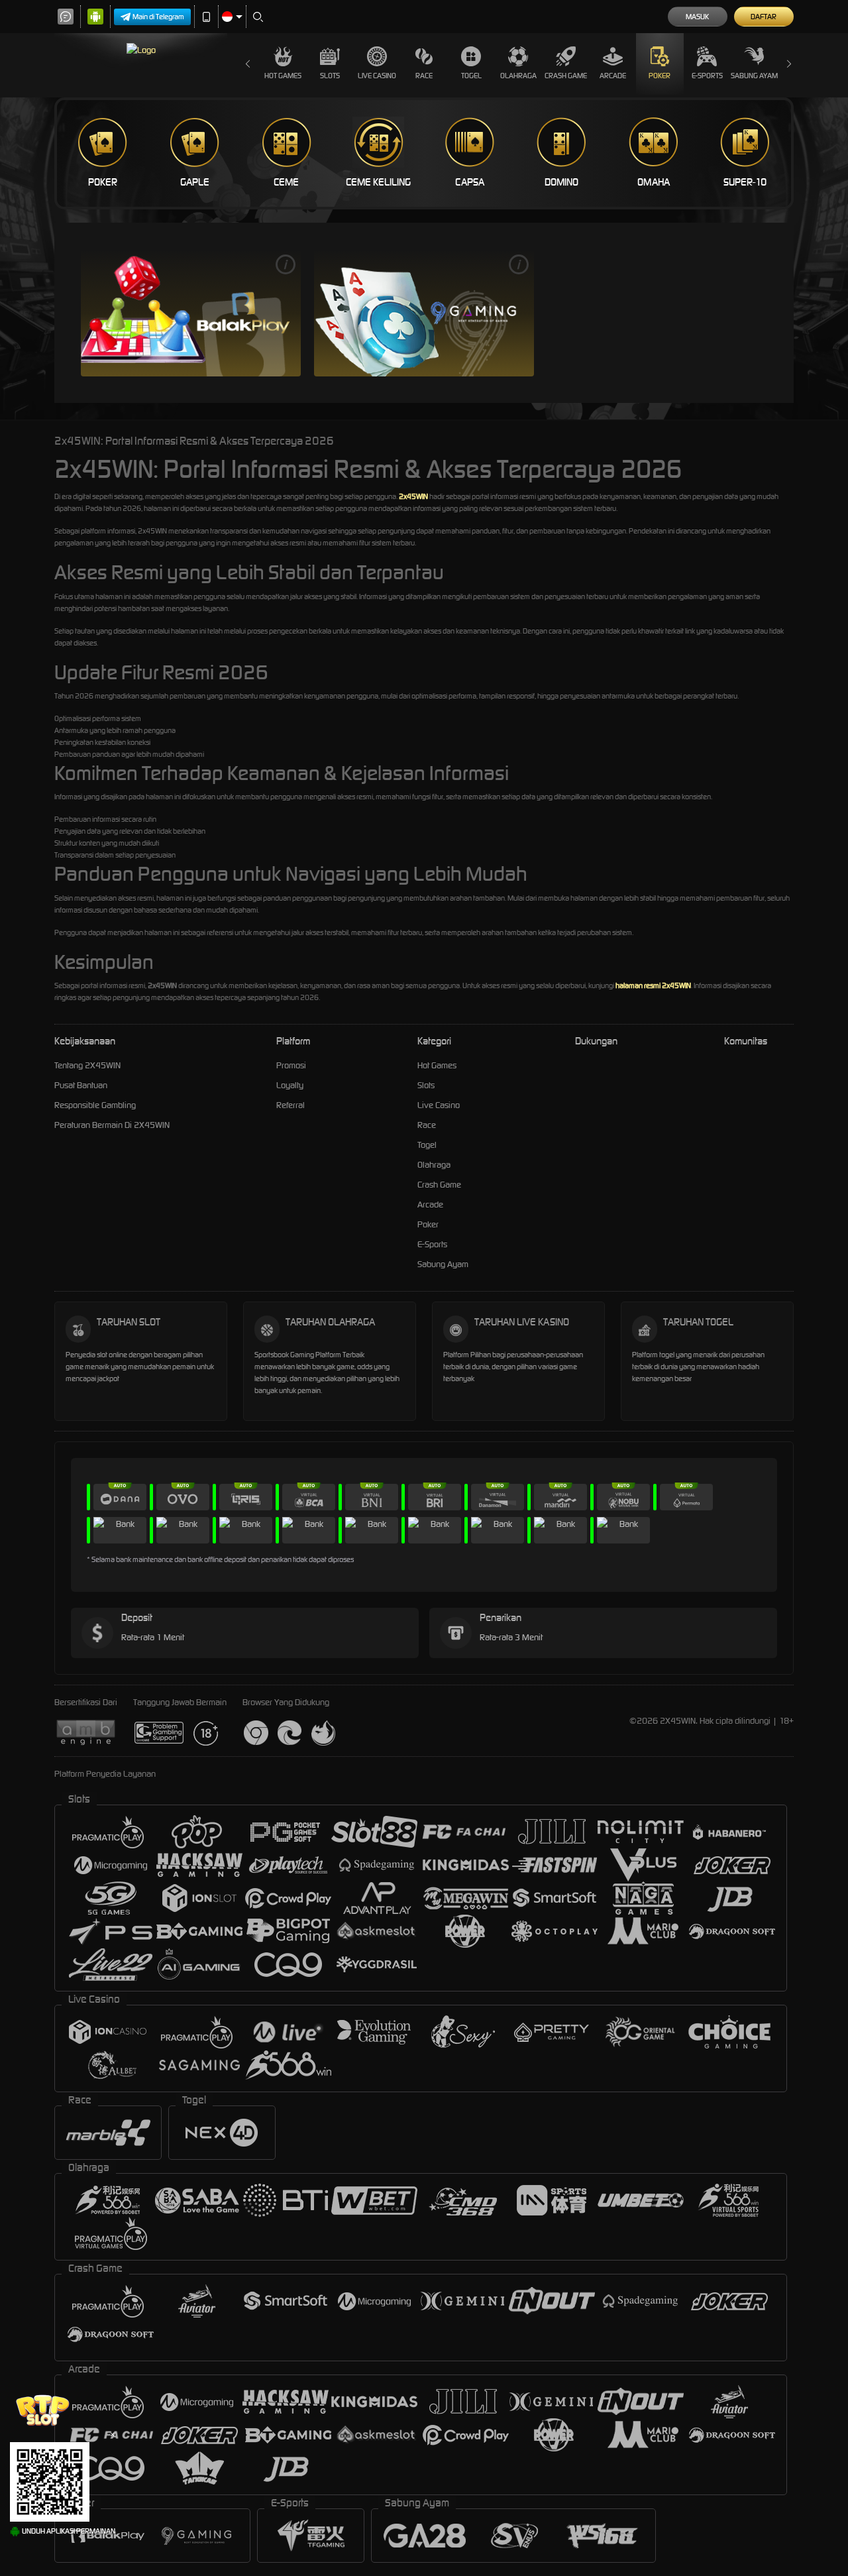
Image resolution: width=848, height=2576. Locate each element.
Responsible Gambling (95, 1105)
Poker (660, 76)
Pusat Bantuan (81, 1085)
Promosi (291, 1065)
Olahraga (518, 76)
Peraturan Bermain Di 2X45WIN (112, 1125)
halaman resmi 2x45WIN (653, 985)
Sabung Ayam (754, 76)
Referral (291, 1105)
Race (424, 76)
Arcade (613, 76)
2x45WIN (413, 496)
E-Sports (707, 76)
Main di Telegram (158, 17)
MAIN (191, 312)
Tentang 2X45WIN (87, 1065)
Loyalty (290, 1085)
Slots (330, 76)
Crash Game (566, 76)
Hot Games (283, 76)
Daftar (764, 17)
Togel (471, 76)
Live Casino (377, 76)
